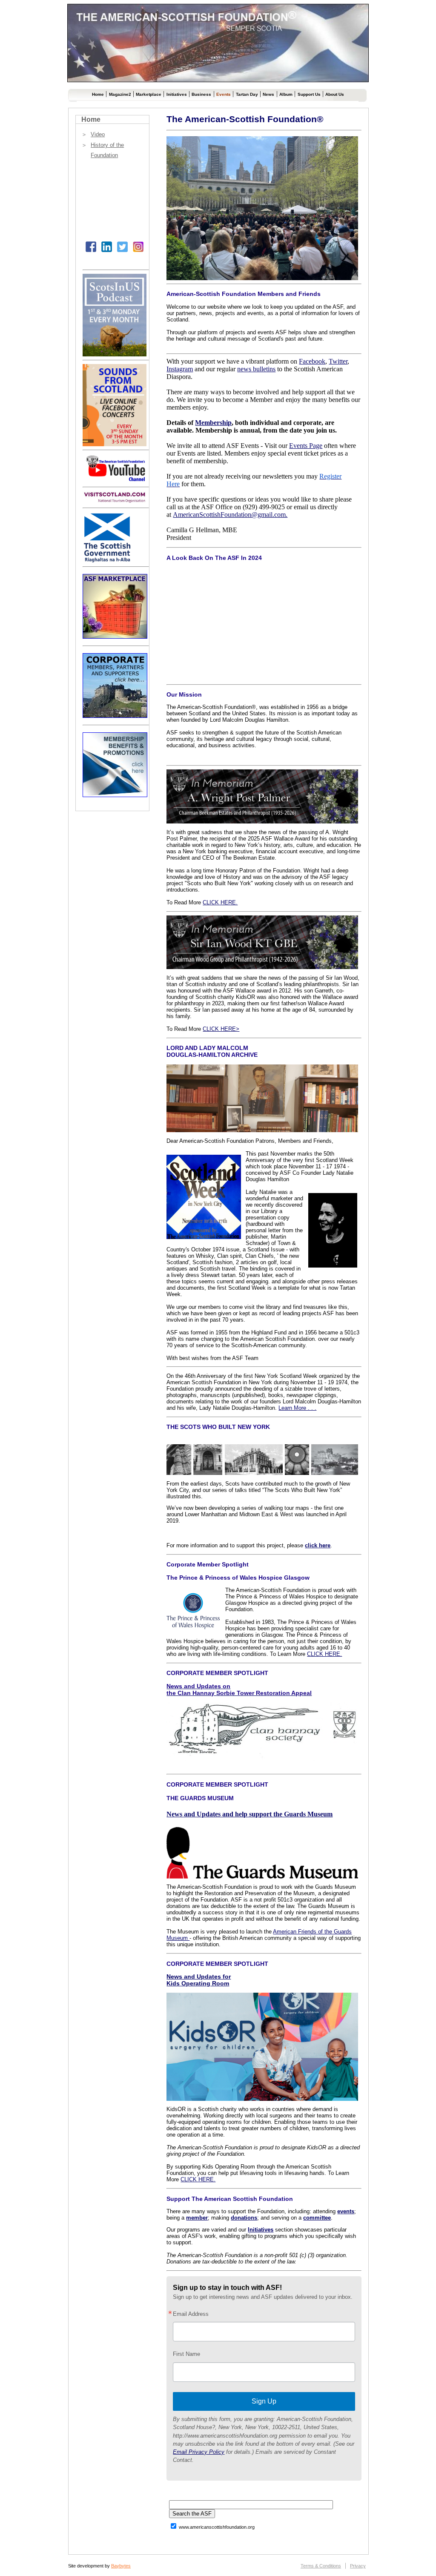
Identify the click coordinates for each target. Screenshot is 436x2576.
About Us (335, 94)
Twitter (338, 361)
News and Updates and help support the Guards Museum (250, 1814)
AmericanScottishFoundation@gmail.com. (230, 515)
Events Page (306, 446)
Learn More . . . (297, 1408)
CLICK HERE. (220, 902)
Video (98, 134)
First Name (186, 2354)
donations (244, 2218)
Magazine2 (120, 94)
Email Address (191, 2314)
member (197, 2218)
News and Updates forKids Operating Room (199, 1980)
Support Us (309, 94)
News (268, 94)
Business (201, 94)
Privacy (358, 2566)
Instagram (180, 369)
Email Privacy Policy (199, 2452)
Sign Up (264, 2401)
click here (318, 1545)
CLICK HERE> (221, 1029)
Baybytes (121, 2566)
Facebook (312, 361)
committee (317, 2218)
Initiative (259, 2230)
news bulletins (256, 369)
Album (286, 94)
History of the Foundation (107, 150)
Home (98, 94)
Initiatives (177, 94)
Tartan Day (247, 94)
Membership (213, 423)
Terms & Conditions (321, 2566)
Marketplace (149, 94)
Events (224, 94)
